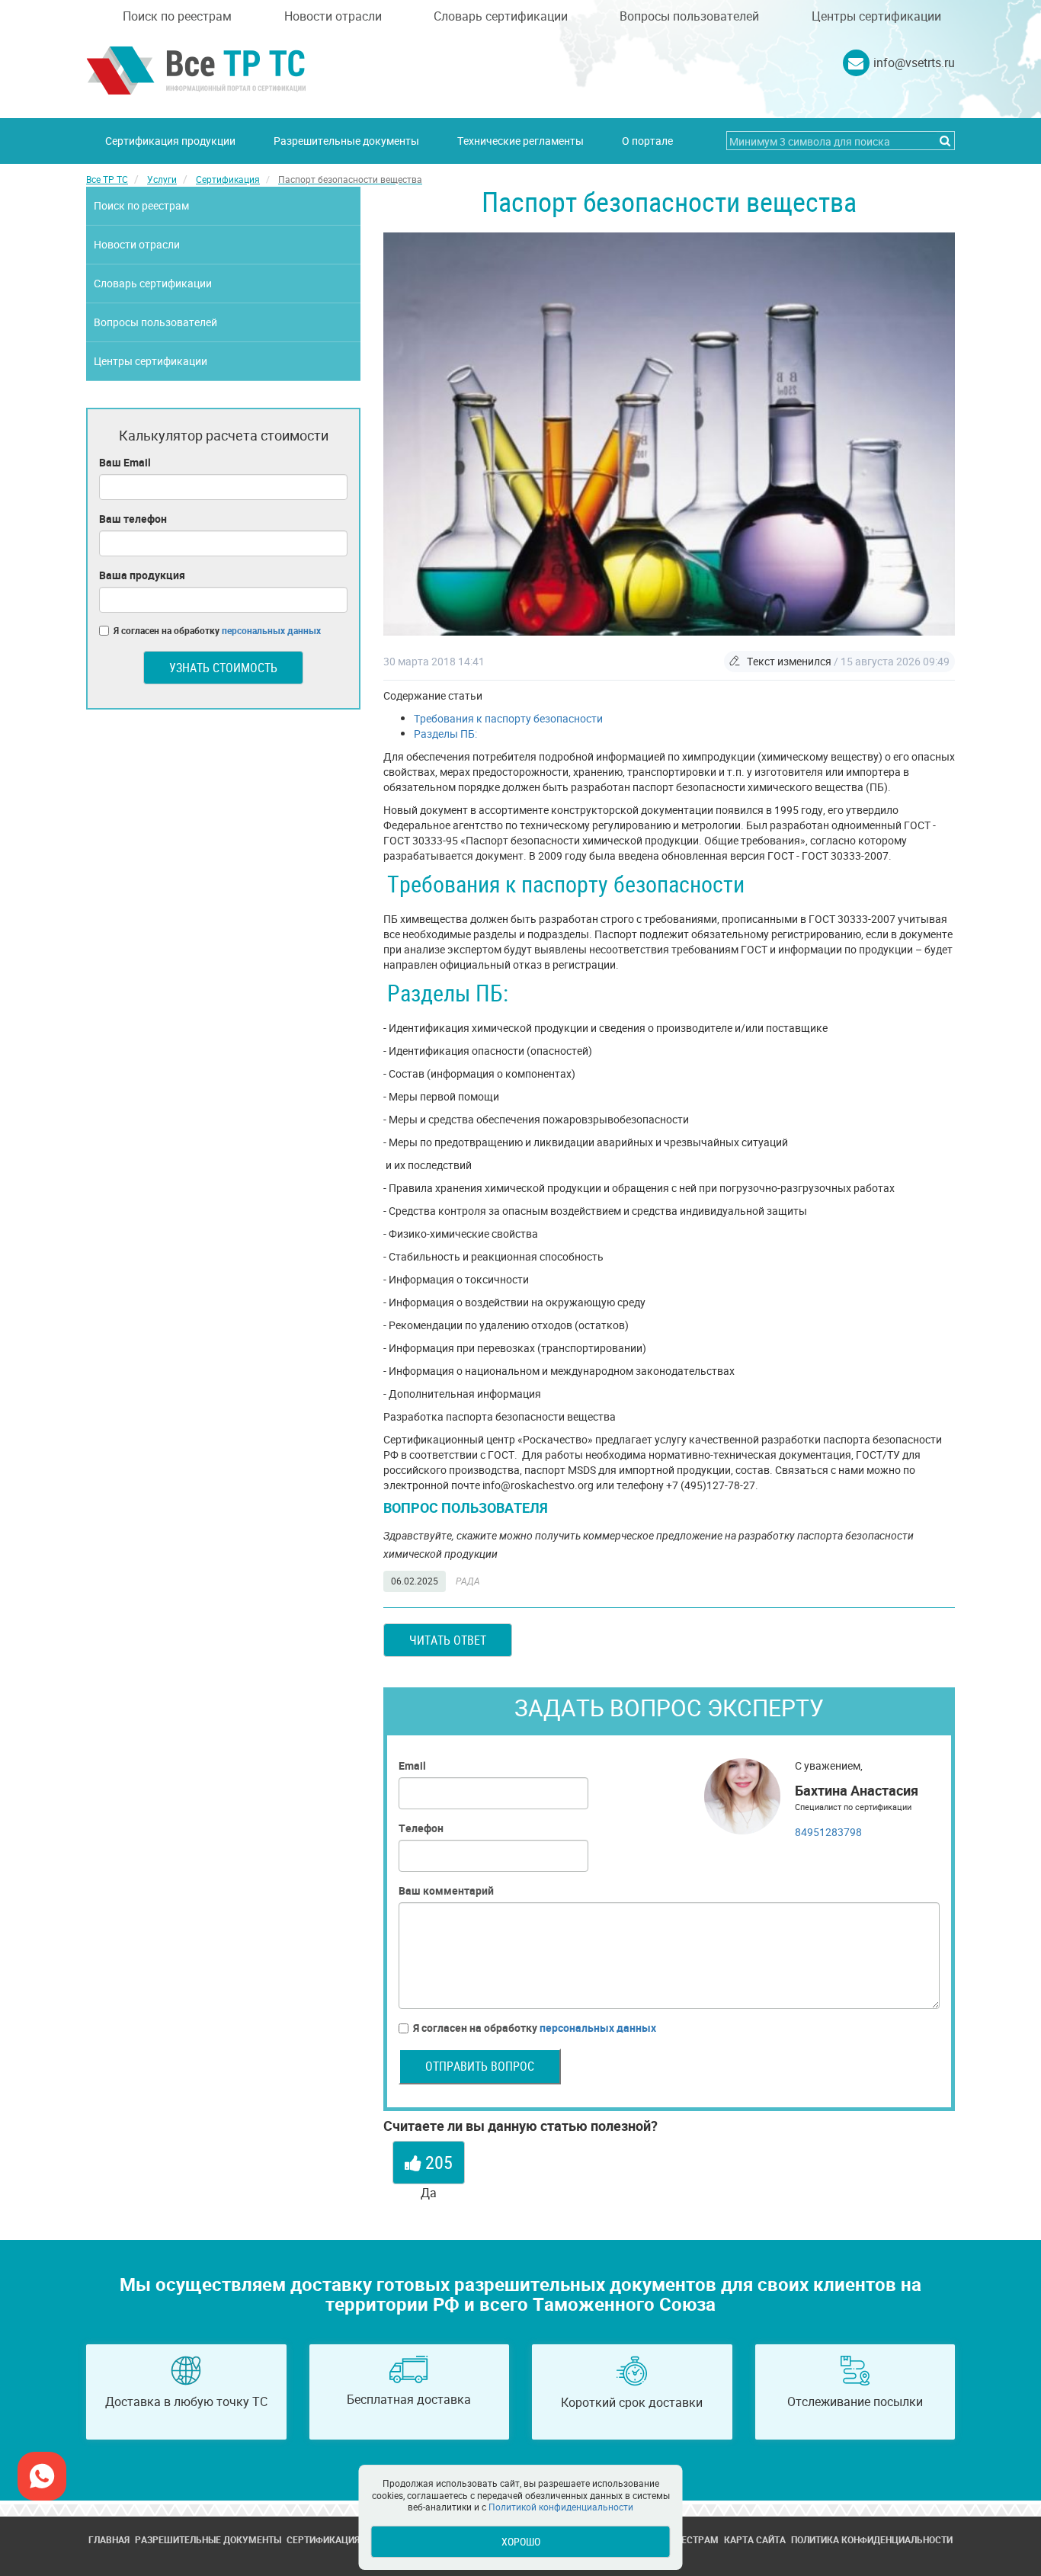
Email (412, 1765)
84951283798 (828, 1832)
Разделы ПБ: (445, 734)
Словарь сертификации (501, 16)
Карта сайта (755, 2539)
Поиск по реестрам (177, 16)
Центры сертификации (876, 16)
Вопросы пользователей (689, 16)
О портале (647, 141)
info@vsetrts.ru (914, 62)
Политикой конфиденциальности (561, 2507)
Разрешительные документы (346, 141)
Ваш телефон (133, 519)
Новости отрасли (333, 16)
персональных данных (598, 2028)
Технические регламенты (520, 141)
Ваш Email (125, 462)
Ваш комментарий (446, 1890)
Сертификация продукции (170, 141)
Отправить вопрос (480, 2066)
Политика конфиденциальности (872, 2539)
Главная (109, 2539)
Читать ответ (448, 1640)
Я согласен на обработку (535, 2028)
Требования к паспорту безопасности (508, 718)
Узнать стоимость (223, 668)
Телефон (421, 1828)
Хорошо (521, 2541)
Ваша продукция (142, 575)
